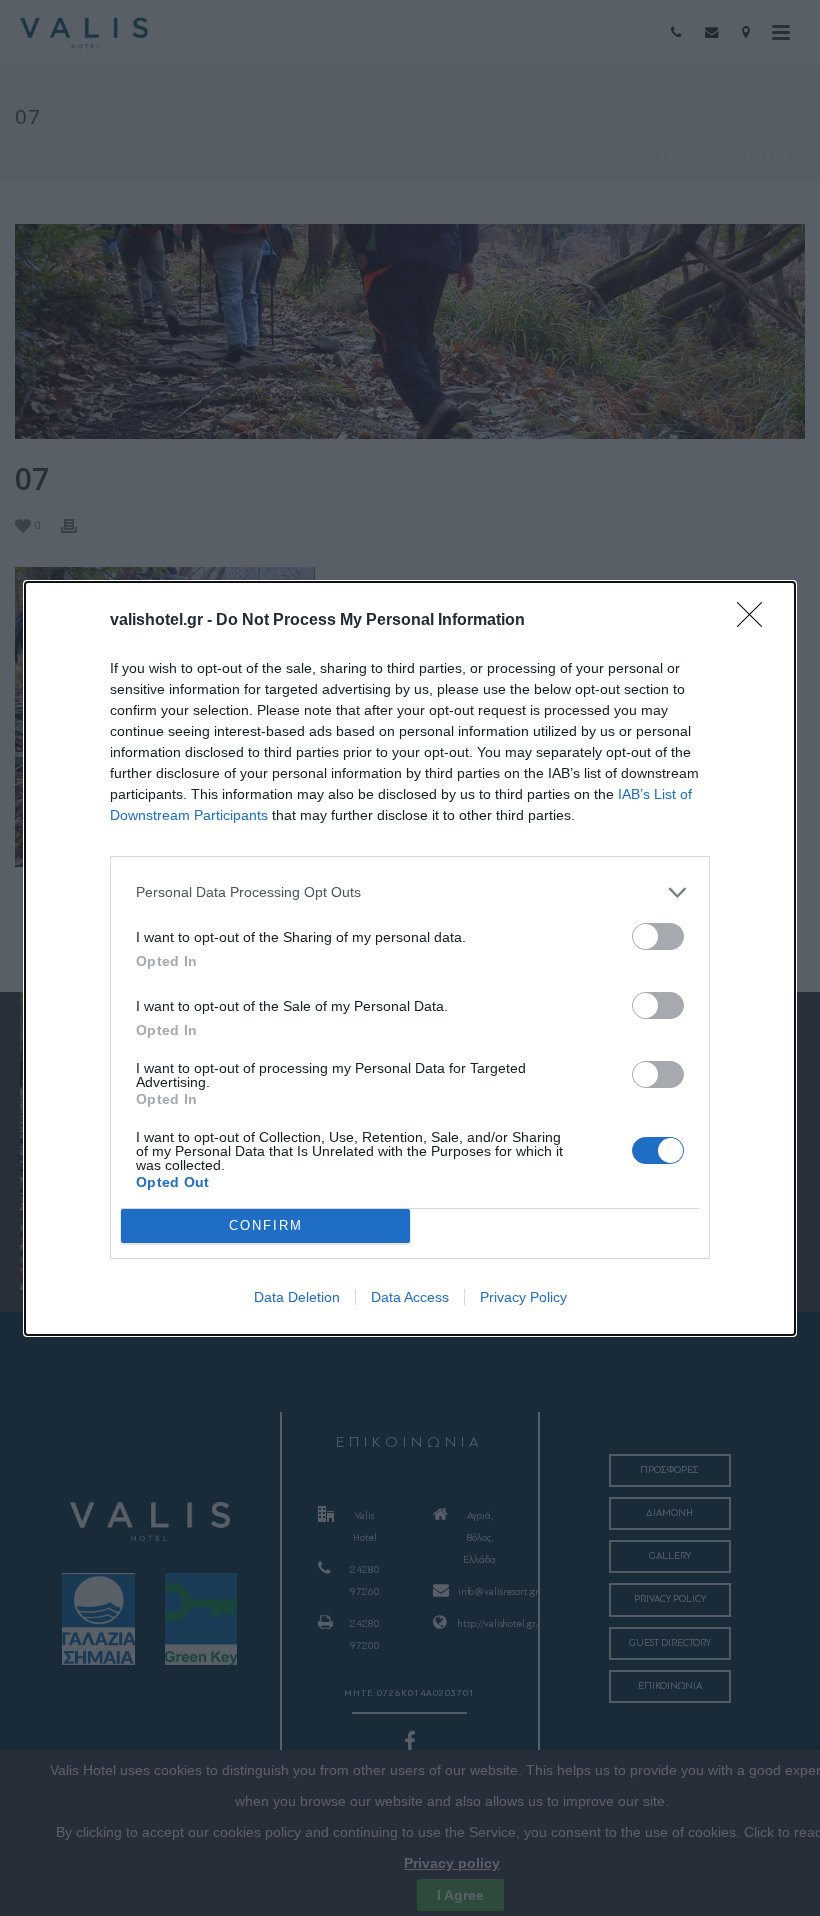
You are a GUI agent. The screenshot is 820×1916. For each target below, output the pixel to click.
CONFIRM (266, 1225)
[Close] (756, 621)
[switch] (658, 936)
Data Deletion (297, 1297)
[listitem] (410, 892)
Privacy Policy (523, 1297)
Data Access (410, 1297)
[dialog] (410, 958)
